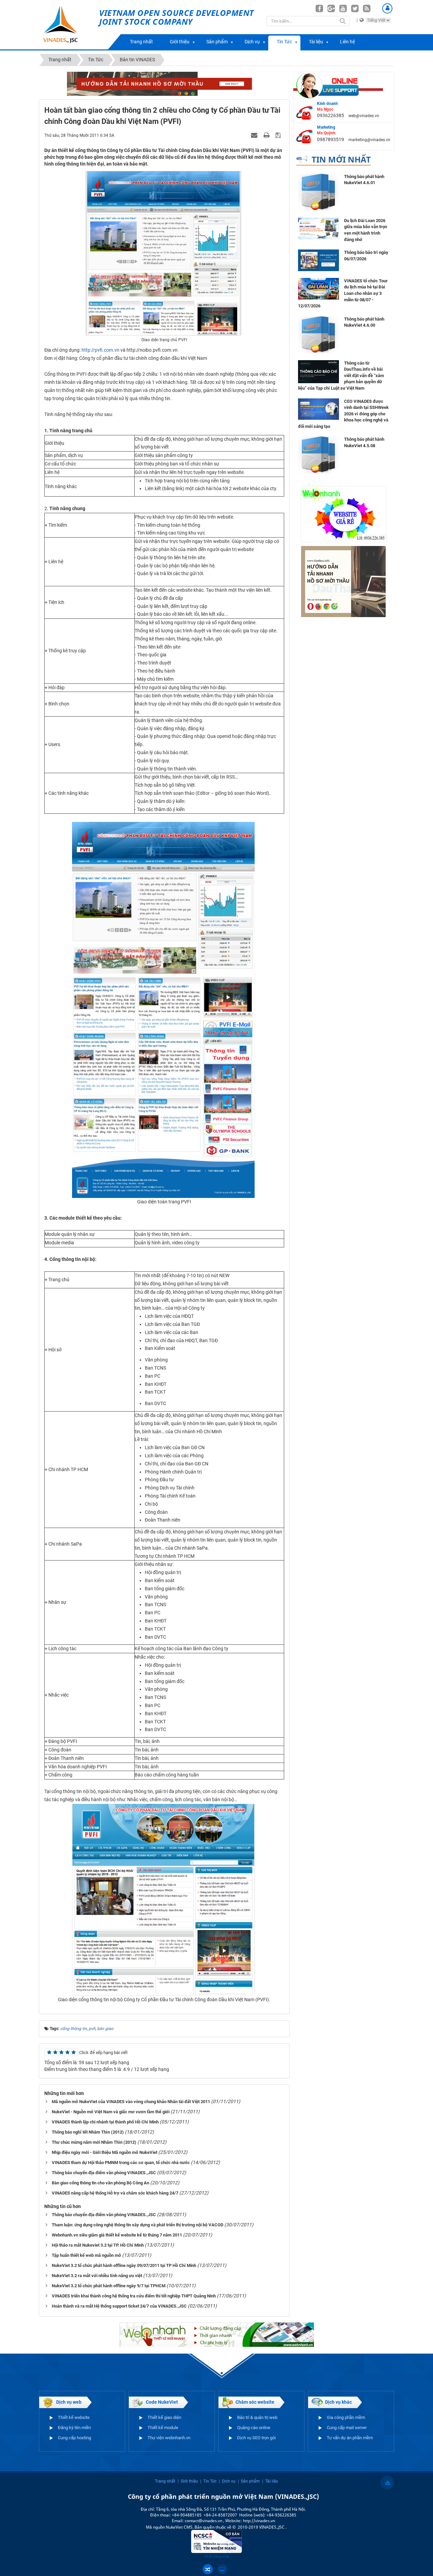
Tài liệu (316, 42)
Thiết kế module (163, 2428)
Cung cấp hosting (74, 2438)
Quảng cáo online (254, 2428)
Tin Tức (284, 42)
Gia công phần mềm (346, 2417)
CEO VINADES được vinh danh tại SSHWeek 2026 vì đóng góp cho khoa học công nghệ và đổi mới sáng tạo (343, 414)
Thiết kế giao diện (164, 2417)
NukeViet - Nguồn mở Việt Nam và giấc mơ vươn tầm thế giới (111, 2112)
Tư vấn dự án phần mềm (350, 2438)
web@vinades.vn (364, 116)
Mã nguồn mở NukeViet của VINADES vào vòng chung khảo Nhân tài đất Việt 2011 (131, 2102)
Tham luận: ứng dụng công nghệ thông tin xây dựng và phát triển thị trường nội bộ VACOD (138, 2225)
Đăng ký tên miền (74, 2428)
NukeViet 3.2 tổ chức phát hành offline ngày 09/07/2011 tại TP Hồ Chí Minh (124, 2265)
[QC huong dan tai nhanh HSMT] (343, 581)
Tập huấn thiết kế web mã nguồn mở (86, 2255)
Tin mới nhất (341, 159)
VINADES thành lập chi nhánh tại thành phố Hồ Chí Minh (105, 2122)
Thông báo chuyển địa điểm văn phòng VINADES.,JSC (104, 2173)
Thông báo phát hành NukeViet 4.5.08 (364, 442)
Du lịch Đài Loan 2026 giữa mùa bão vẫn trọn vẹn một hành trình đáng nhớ (366, 230)
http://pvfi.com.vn (100, 350)
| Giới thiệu (188, 2481)
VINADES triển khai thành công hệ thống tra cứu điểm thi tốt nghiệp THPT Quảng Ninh (134, 2296)
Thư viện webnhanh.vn (169, 2438)
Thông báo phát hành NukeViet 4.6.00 (364, 322)
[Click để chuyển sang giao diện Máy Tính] (222, 2569)
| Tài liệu (270, 2481)
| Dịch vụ (227, 2481)
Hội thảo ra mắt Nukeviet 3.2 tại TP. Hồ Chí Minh (98, 2245)
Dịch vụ (252, 42)
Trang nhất (141, 42)
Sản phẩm (217, 42)
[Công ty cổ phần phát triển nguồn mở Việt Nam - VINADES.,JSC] (68, 25)
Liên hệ (347, 42)
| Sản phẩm (249, 2481)
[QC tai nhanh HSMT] (164, 83)
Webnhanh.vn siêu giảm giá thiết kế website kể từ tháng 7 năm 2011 (117, 2235)
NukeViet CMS (179, 2527)
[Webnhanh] (343, 514)
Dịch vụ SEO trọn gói (256, 2438)
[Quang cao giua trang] (217, 2334)
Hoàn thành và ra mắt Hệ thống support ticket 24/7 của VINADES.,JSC (119, 2306)
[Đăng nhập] (387, 8)
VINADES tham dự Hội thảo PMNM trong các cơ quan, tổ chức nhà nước (121, 2163)
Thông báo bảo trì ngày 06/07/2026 (366, 256)
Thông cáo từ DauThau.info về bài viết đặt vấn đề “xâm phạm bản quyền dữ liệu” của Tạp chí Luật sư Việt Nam (341, 376)
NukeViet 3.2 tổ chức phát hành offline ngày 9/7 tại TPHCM (109, 2286)
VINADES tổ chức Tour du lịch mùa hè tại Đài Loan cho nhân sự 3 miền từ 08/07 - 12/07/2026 (343, 293)
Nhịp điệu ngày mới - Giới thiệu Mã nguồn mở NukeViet (105, 2152)
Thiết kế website (74, 2417)
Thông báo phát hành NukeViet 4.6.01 (364, 180)
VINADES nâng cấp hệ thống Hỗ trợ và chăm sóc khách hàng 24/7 (115, 2193)
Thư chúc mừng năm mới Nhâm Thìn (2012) (94, 2142)
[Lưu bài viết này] (279, 135)
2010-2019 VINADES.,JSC (262, 2527)
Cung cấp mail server (347, 2428)
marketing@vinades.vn (369, 140)
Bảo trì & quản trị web (257, 2417)
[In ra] (267, 135)
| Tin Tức (208, 2481)
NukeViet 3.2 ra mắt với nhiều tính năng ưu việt (97, 2276)
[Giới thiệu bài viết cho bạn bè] (255, 135)
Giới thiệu (180, 42)
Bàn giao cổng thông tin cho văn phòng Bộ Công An (100, 2183)
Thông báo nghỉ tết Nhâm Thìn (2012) (88, 2132)
